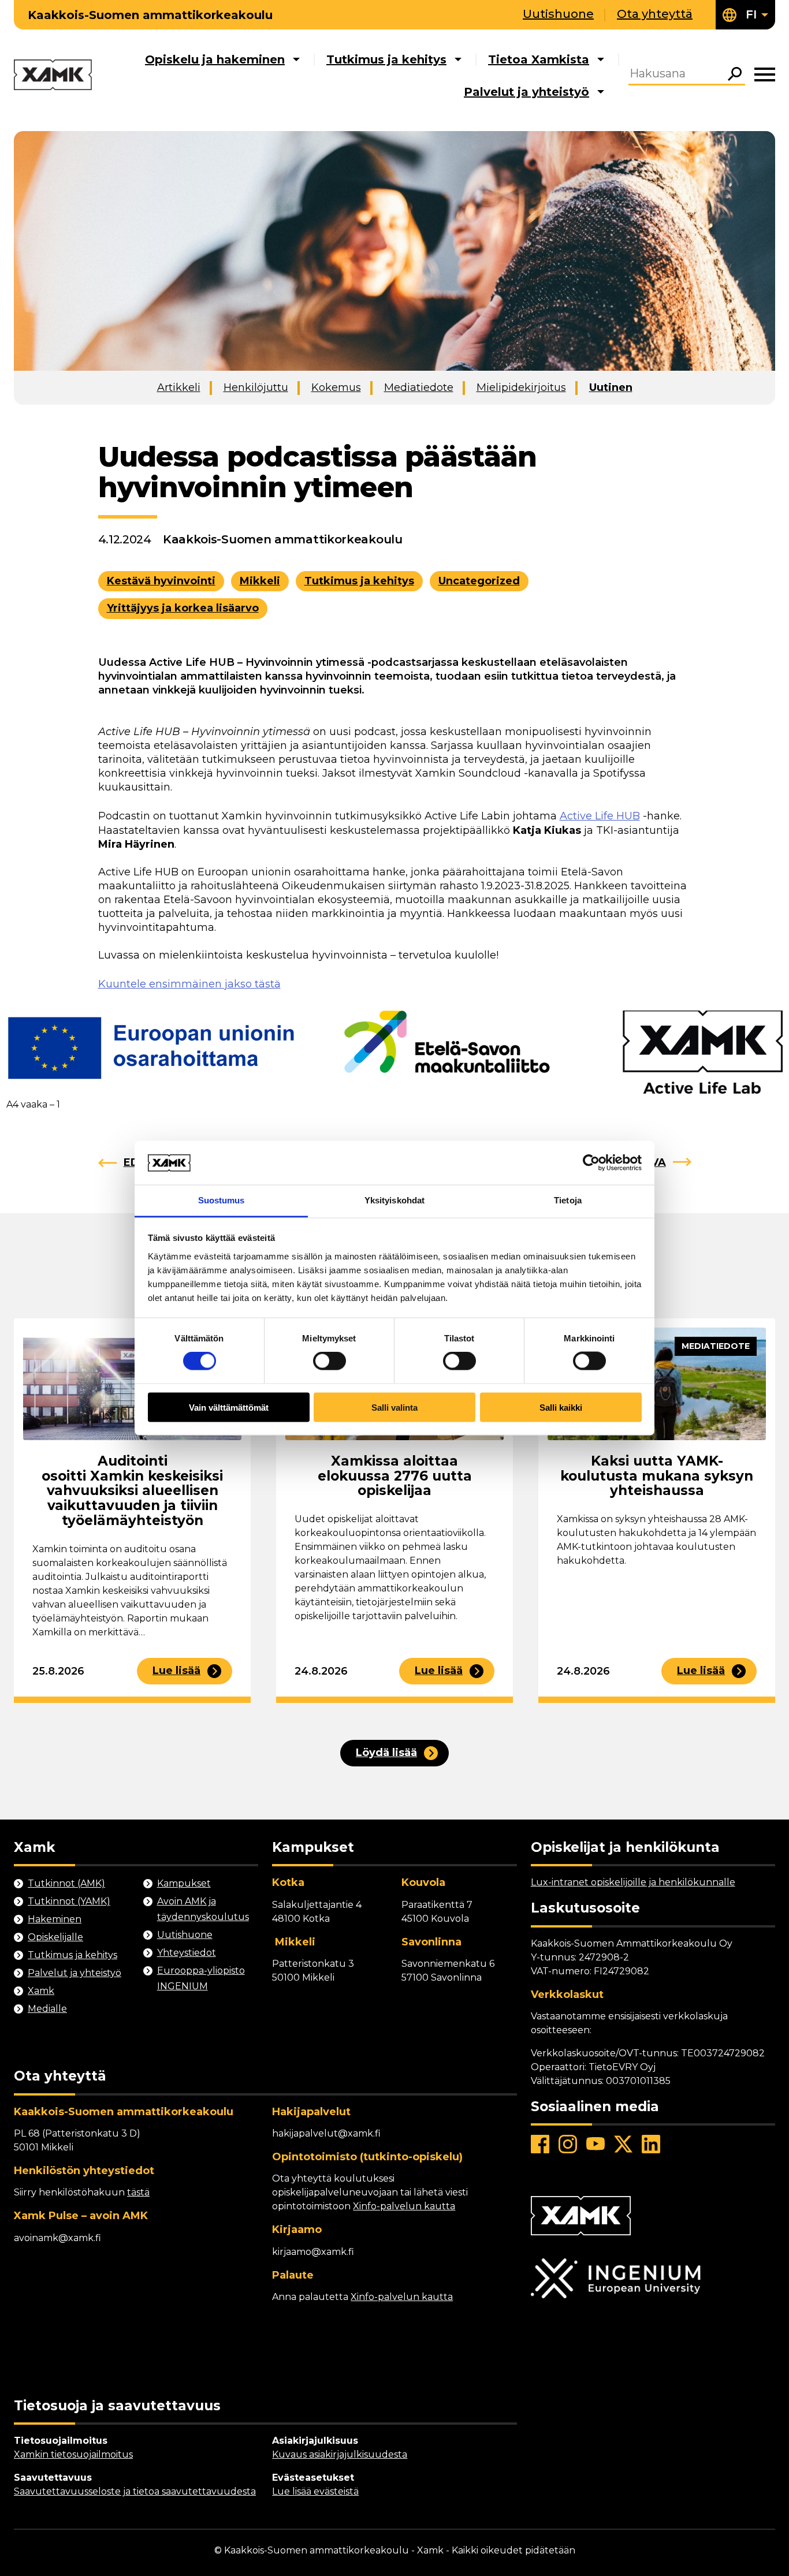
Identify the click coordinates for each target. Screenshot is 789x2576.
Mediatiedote (419, 387)
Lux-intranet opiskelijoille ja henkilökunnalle (633, 1882)
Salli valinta (394, 1407)
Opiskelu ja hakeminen (215, 59)
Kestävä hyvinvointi (161, 581)
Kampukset (184, 1883)
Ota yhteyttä (655, 14)
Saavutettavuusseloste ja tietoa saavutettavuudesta (135, 2491)
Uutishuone (558, 14)
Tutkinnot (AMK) (66, 1883)
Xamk (41, 1991)
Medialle (47, 2009)
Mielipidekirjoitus (521, 387)
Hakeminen (55, 1919)
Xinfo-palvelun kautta (404, 2206)
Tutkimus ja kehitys (386, 59)
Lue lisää (176, 1671)
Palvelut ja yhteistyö (526, 92)
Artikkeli (179, 387)
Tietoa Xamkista (539, 59)
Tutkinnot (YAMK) (69, 1901)
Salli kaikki (561, 1407)
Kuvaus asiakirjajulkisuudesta (340, 2454)
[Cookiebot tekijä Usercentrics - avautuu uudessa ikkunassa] (591, 1162)
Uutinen (611, 387)
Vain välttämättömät (229, 1407)
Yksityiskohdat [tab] (394, 1200)
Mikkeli (260, 581)
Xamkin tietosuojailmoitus (73, 2454)
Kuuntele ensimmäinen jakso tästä (189, 984)
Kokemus (336, 387)
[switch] (330, 1361)
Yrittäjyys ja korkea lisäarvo (183, 608)
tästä (138, 2192)
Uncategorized (479, 581)
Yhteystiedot (187, 1953)
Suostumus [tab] (222, 1200)
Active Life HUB (600, 816)
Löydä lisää (386, 1753)
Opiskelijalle (55, 1937)
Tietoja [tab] (568, 1200)
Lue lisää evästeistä (315, 2491)
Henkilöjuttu (256, 387)
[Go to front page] (53, 76)
